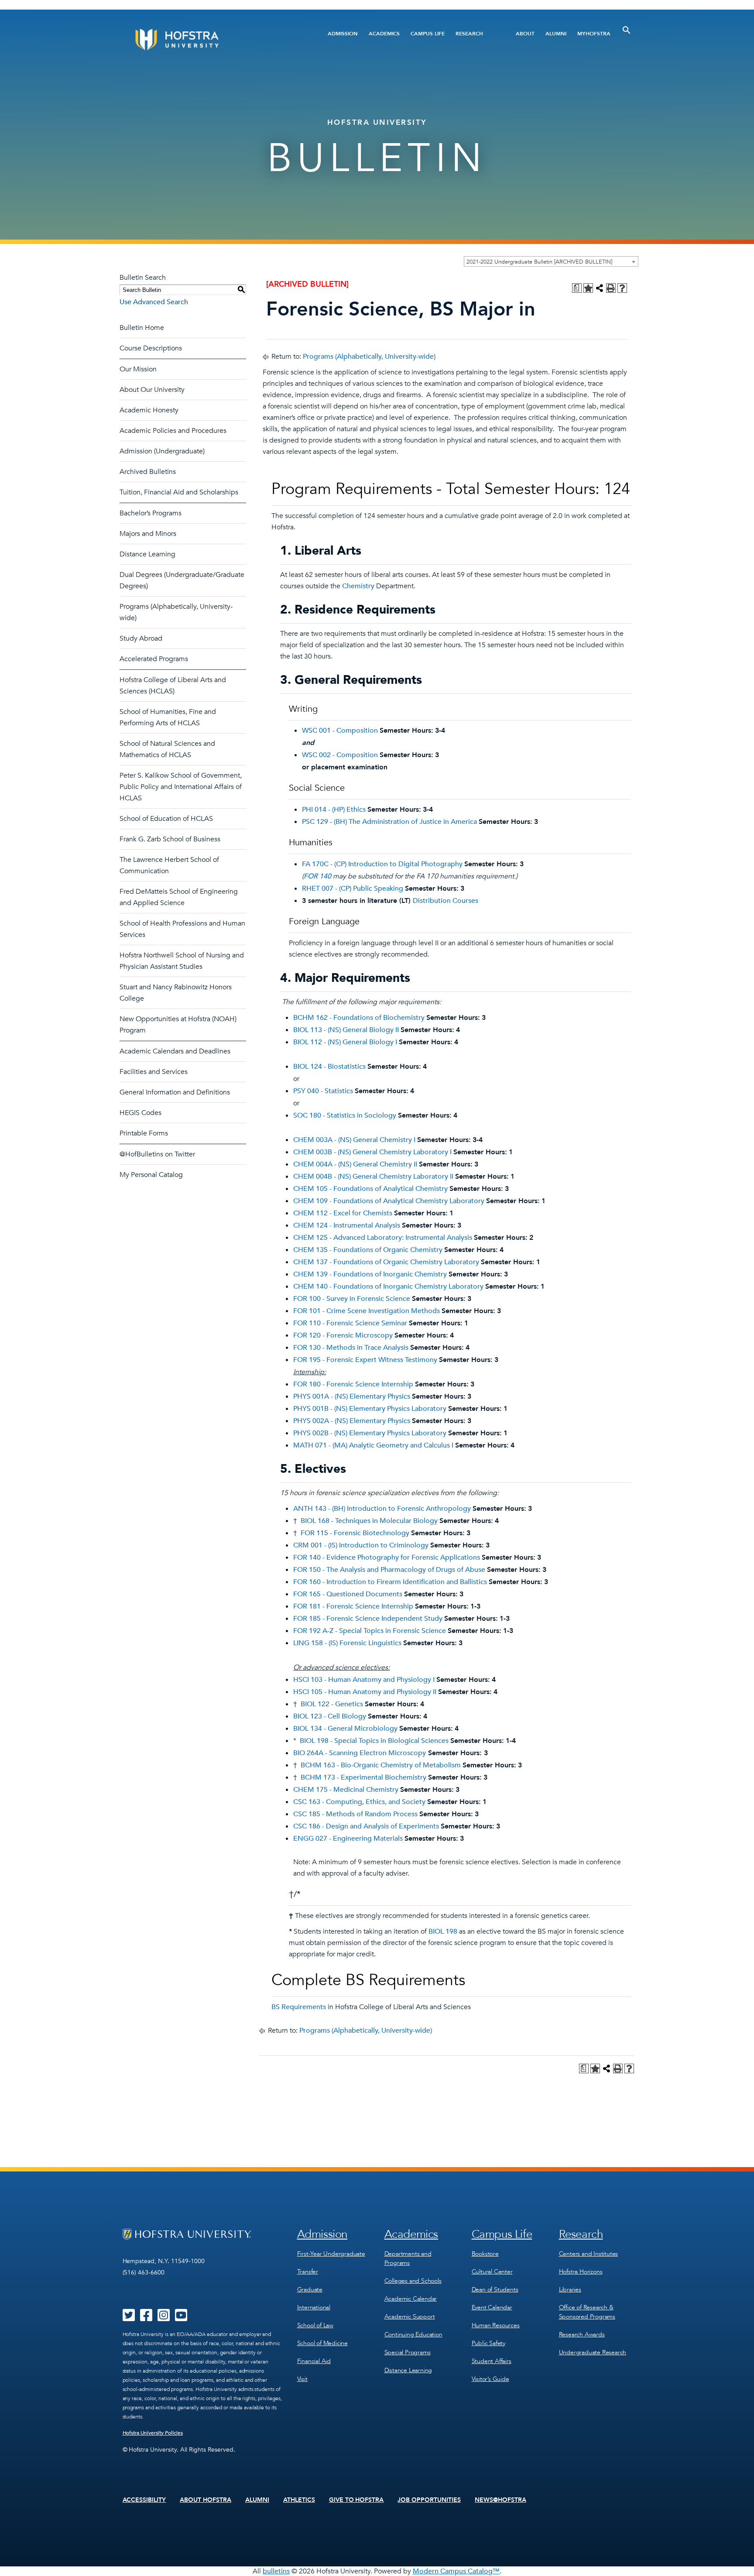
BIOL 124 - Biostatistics (329, 1067)
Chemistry (358, 586)
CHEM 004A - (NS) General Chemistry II (355, 1164)
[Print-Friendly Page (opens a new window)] (611, 288)
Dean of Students (495, 2290)
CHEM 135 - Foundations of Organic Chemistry (368, 1250)
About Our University (152, 390)
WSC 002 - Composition (340, 755)
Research (469, 34)
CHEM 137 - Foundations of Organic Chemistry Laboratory (386, 1262)
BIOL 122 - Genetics (332, 1704)
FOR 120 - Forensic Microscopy (343, 1335)
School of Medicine (322, 2343)
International (314, 2307)
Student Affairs (492, 2361)
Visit (302, 2379)
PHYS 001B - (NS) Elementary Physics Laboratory (370, 1409)
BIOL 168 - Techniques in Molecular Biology (369, 1521)
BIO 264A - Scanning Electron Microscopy (360, 1753)
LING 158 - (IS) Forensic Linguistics (347, 1643)
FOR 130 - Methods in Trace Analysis (351, 1348)
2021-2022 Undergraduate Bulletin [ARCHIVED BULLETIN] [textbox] (539, 262)
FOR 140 (317, 876)
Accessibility (144, 2500)
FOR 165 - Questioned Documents (348, 1594)
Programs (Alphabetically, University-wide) (369, 357)
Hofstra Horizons (581, 2272)
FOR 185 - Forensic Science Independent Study (368, 1619)
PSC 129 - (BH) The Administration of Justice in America (389, 822)
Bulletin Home (142, 328)
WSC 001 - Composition (340, 731)
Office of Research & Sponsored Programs (587, 2312)
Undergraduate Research (593, 2352)
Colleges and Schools (413, 2281)
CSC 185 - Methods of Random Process (355, 1814)
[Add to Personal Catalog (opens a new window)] (588, 288)
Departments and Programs (408, 2258)
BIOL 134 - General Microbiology (345, 1729)
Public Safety (488, 2343)
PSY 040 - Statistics (323, 1091)
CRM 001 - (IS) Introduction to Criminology (361, 1545)
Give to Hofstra (356, 2500)
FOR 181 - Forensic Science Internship (353, 1606)
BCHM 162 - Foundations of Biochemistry (359, 1018)
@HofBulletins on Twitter (157, 1154)
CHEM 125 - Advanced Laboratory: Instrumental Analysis (383, 1238)
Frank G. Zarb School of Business (170, 839)
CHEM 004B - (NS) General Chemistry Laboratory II (373, 1177)
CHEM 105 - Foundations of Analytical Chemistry (370, 1189)
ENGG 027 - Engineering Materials (348, 1839)
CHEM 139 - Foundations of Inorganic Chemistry (370, 1274)
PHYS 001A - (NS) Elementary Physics (352, 1396)
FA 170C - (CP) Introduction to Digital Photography (382, 864)
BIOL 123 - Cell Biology (330, 1716)
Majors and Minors (148, 534)
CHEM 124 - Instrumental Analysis (347, 1225)
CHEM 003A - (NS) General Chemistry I (354, 1140)
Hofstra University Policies (153, 2433)
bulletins (276, 2571)
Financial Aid (314, 2361)
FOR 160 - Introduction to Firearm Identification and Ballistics (390, 1582)
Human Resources (496, 2325)
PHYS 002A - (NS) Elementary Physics (352, 1421)
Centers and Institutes (589, 2254)
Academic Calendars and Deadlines (175, 1051)
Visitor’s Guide (490, 2379)
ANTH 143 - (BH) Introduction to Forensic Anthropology (382, 1509)
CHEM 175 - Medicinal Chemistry (346, 1790)
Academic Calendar (411, 2299)
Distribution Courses (446, 901)
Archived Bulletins (148, 472)
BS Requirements (299, 2007)
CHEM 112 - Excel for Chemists (343, 1213)
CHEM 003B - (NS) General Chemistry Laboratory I (372, 1152)
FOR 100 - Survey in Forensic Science (352, 1299)
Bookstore (485, 2254)
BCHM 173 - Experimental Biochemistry (363, 1777)
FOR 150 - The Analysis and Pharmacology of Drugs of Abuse (389, 1570)
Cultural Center (492, 2272)
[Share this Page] (600, 288)
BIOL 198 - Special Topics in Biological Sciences (374, 1741)
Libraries (570, 2290)
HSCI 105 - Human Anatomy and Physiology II (365, 1692)
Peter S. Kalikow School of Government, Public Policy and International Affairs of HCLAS (181, 787)
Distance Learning (147, 554)
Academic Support (410, 2317)
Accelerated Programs (154, 659)
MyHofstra (594, 34)
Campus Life (428, 34)
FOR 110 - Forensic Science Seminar (350, 1323)
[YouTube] (181, 2318)
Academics (384, 34)
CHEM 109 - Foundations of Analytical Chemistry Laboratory (389, 1201)
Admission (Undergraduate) (162, 451)
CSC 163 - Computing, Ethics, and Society (359, 1802)
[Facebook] (146, 2318)
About (525, 34)
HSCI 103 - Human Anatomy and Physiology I (364, 1680)
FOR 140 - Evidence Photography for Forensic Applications (387, 1557)
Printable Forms (144, 1133)
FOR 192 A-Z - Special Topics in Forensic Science (370, 1631)
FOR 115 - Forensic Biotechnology (355, 1533)
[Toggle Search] (627, 30)
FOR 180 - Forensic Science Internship (353, 1384)
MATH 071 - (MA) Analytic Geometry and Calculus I (373, 1445)
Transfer (308, 2272)
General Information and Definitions (175, 1092)
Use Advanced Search (154, 302)
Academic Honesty (149, 410)
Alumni (556, 34)
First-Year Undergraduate (331, 2254)
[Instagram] (164, 2318)
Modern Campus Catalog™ (456, 2571)
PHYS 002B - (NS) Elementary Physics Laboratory (370, 1433)
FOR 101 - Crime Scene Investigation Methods (367, 1311)
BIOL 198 (443, 1931)
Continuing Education (413, 2334)
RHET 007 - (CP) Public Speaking (353, 888)
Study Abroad (141, 638)
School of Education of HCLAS (166, 819)
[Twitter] (129, 2318)
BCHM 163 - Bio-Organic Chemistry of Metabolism (381, 1765)
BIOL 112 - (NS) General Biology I (345, 1042)
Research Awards (582, 2334)
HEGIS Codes (141, 1113)
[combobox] (551, 261)
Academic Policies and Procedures (173, 431)
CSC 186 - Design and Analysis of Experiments (366, 1826)
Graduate (310, 2290)
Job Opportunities (429, 2500)
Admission (343, 34)
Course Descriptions (151, 348)
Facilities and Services (154, 1072)
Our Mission (138, 369)
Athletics (299, 2500)
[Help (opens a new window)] (622, 288)
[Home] (210, 39)
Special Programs (408, 2352)
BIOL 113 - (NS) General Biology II (346, 1030)
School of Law (315, 2325)
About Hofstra (206, 2500)
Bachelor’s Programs (151, 513)
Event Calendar (492, 2307)
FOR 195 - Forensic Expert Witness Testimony (365, 1360)
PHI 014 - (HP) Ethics (334, 810)
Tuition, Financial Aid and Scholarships (179, 492)
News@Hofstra (500, 2500)
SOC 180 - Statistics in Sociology (345, 1115)
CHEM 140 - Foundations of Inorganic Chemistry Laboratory (388, 1286)
